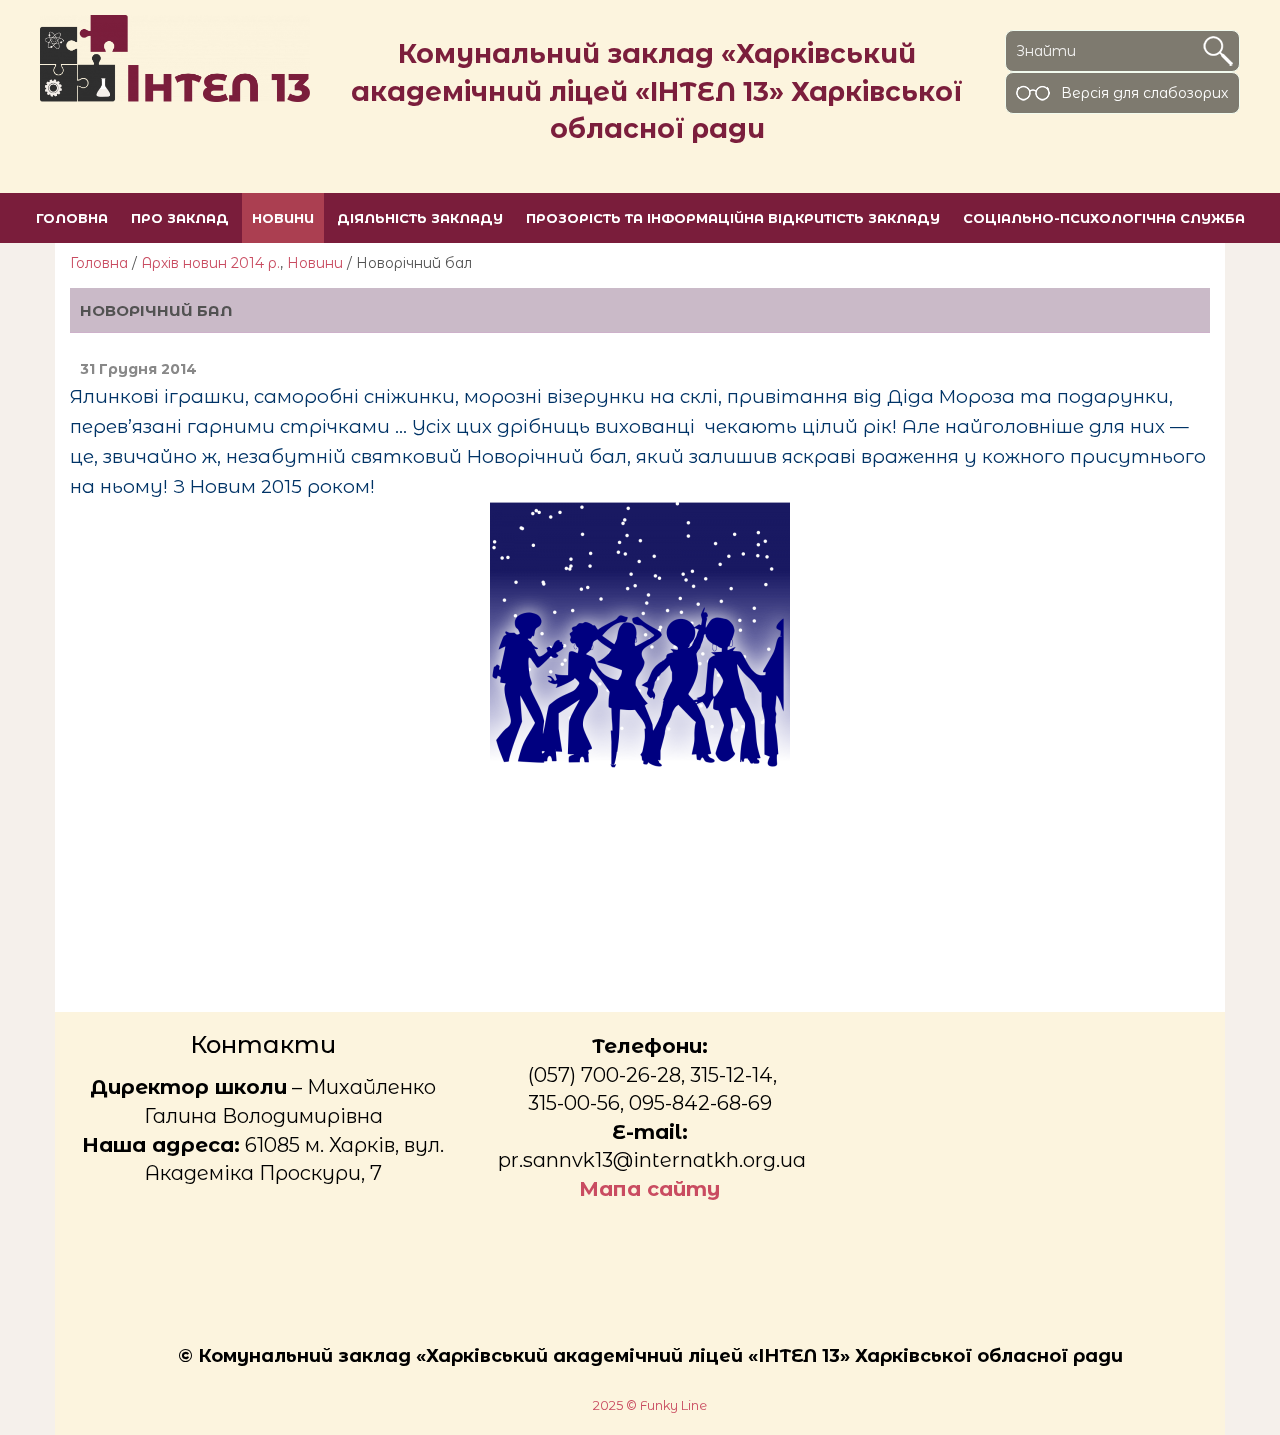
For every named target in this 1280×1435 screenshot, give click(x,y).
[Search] (1218, 51)
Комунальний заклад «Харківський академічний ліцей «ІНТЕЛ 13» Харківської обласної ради (657, 91)
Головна (99, 263)
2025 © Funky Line (650, 1405)
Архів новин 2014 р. (210, 263)
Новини (315, 263)
